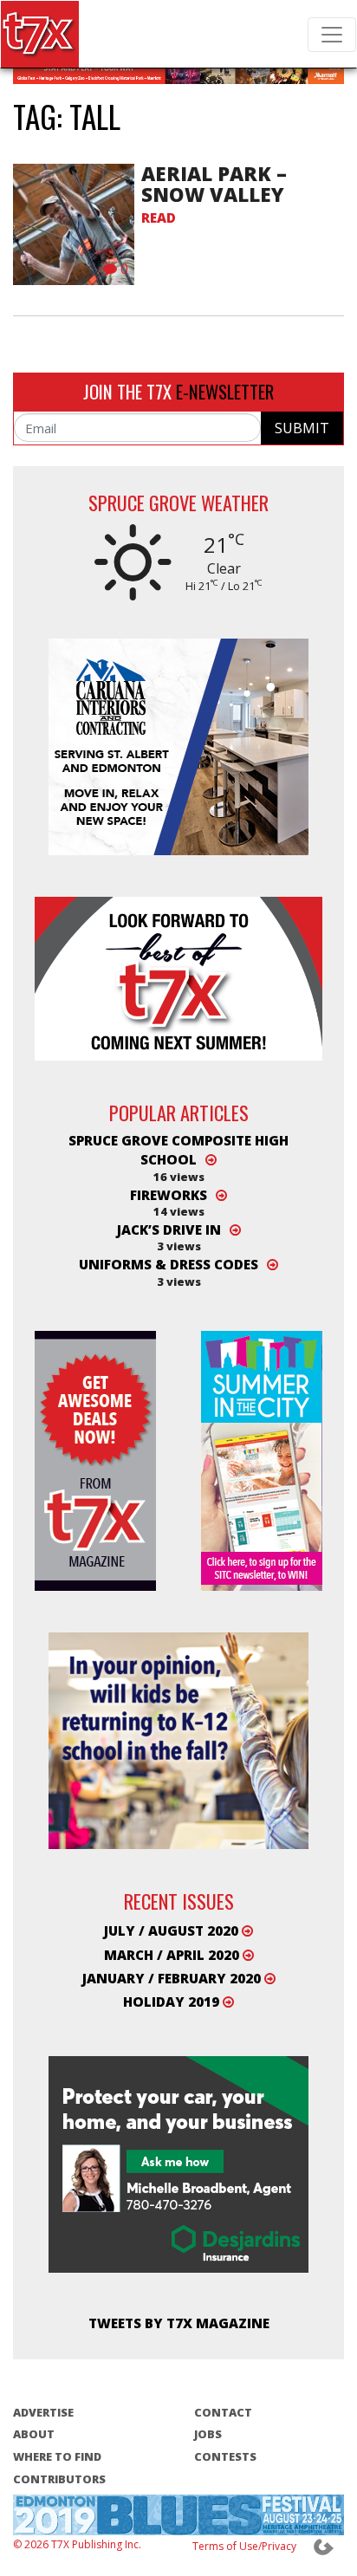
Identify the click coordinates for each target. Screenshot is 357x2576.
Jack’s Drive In (169, 1230)
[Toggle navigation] (332, 35)
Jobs (208, 2434)
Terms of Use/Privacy (244, 2546)
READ (159, 217)
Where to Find (57, 2456)
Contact (223, 2412)
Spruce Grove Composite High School (178, 1150)
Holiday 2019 (173, 2002)
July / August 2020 (173, 1930)
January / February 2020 (173, 1978)
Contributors (59, 2479)
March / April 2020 (173, 1955)
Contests (225, 2456)
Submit (302, 428)
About (34, 2434)
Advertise (43, 2412)
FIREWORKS (169, 1195)
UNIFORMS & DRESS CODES (169, 1264)
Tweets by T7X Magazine (179, 2324)
